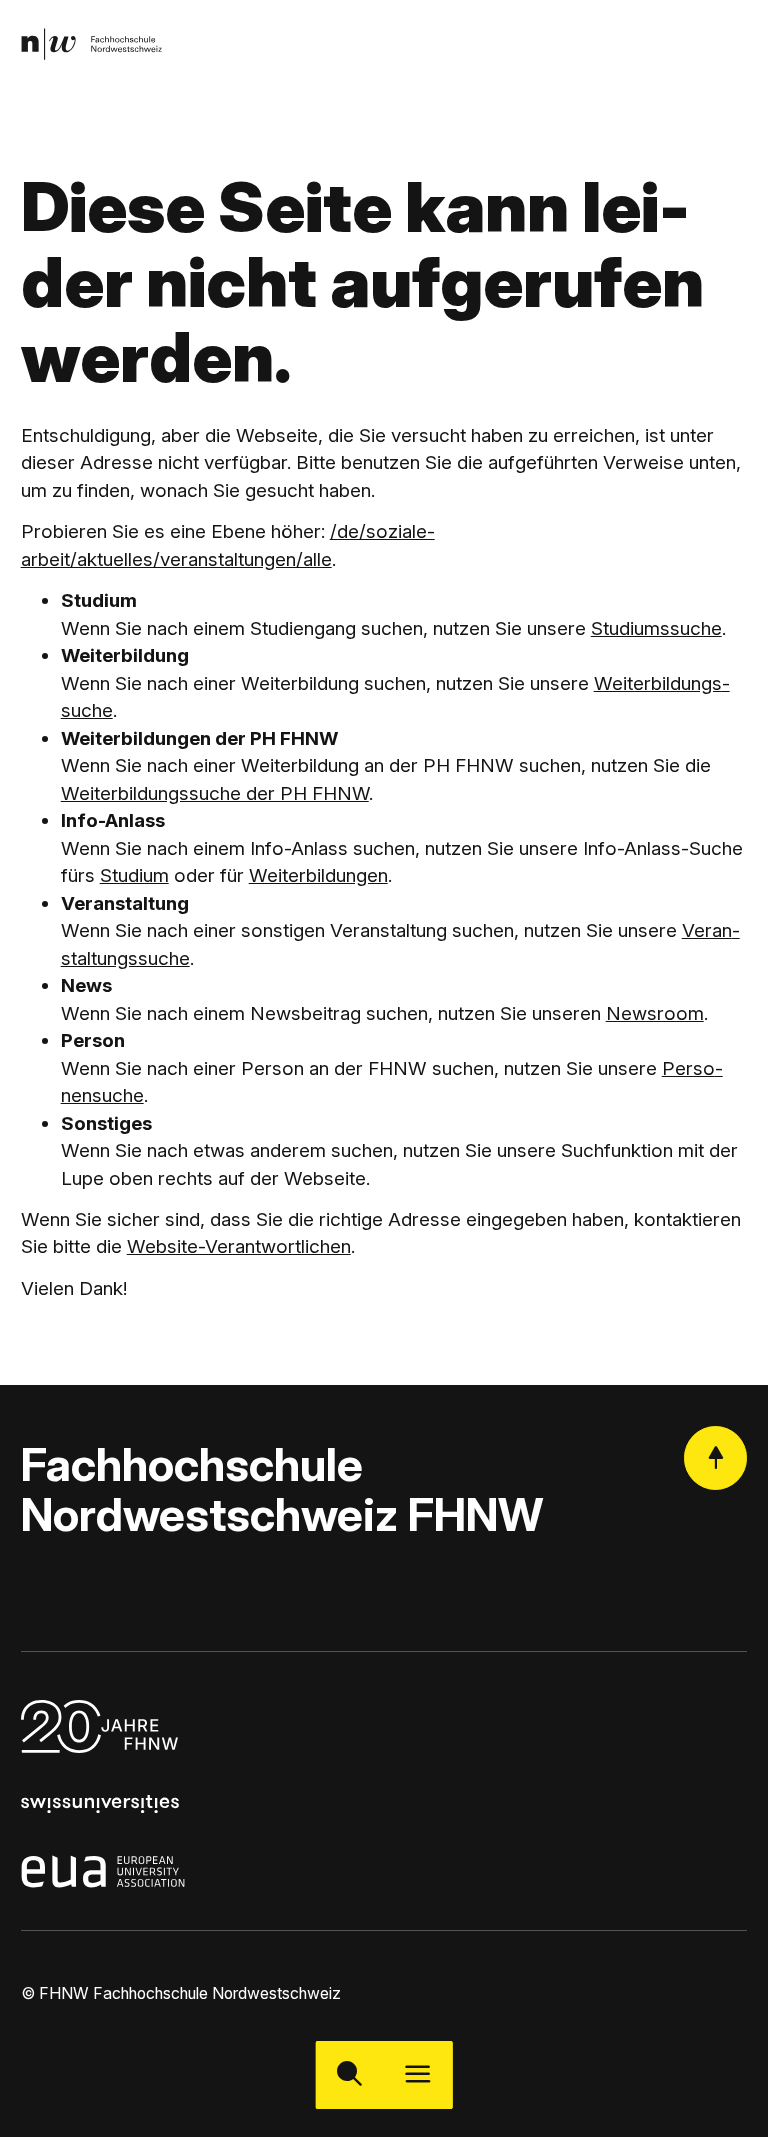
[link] (91, 44)
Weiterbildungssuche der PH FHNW (215, 793)
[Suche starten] (350, 2075)
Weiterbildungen (318, 875)
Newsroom (655, 1013)
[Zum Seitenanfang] (715, 1457)
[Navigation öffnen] (418, 2075)
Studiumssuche (656, 628)
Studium (134, 875)
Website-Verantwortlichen (239, 1246)
